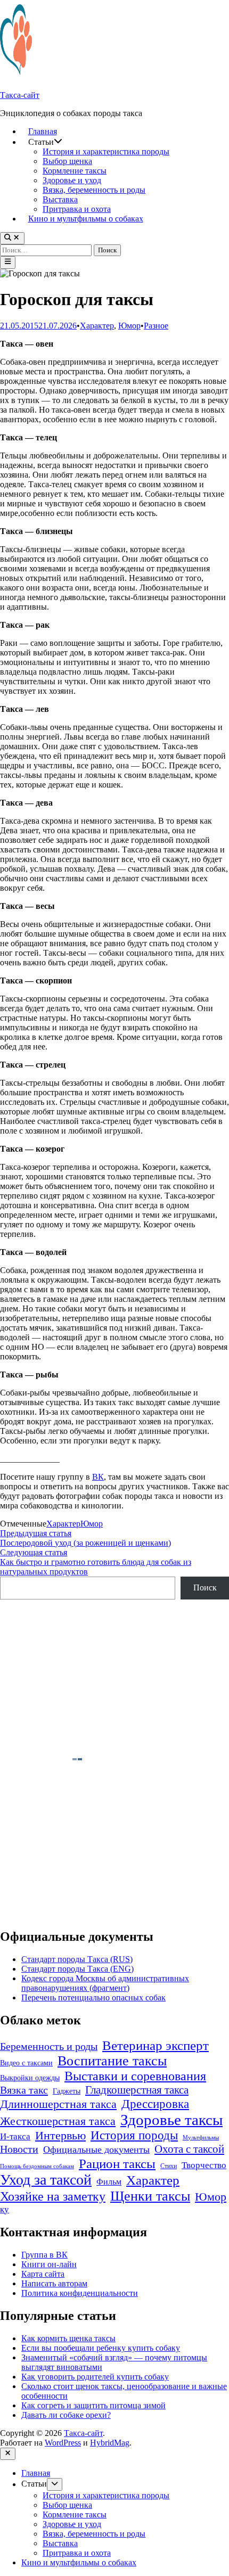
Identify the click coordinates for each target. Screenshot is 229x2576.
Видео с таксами (26, 2063)
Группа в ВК (44, 2255)
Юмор (129, 326)
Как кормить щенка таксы (68, 2338)
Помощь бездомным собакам (37, 2166)
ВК (98, 1477)
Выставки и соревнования (135, 2076)
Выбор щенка (67, 161)
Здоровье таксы (171, 2120)
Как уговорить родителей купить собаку (95, 2377)
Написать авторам (54, 2283)
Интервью (60, 2135)
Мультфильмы (201, 2138)
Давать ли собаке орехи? (66, 2415)
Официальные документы (96, 2150)
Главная (43, 131)
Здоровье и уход (72, 180)
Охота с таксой (189, 2149)
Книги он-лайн (49, 2264)
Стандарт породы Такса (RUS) (77, 1959)
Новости (19, 2149)
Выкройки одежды (30, 2078)
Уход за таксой (46, 2180)
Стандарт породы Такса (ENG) (77, 1969)
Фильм (109, 2182)
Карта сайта (43, 2274)
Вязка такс (24, 2090)
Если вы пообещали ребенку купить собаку (101, 2348)
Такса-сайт (20, 95)
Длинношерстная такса (58, 2104)
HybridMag (110, 2443)
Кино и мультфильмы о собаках (86, 219)
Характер (97, 326)
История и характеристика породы (106, 151)
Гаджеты (67, 2091)
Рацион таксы (117, 2163)
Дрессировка (155, 2104)
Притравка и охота (77, 209)
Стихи (169, 2166)
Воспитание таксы (112, 2061)
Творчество (204, 2165)
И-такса (15, 2136)
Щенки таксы (150, 2196)
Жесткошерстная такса (58, 2121)
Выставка (60, 199)
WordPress (63, 2443)
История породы (134, 2135)
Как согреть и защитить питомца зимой (93, 2405)
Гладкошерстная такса (137, 2090)
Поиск (205, 1588)
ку (5, 2209)
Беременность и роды (49, 2046)
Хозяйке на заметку (53, 2196)
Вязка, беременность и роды (94, 190)
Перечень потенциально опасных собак (93, 1997)
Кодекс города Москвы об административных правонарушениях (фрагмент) (105, 1983)
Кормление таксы (75, 171)
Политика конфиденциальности (80, 2293)
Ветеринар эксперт (156, 2045)
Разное (156, 326)
